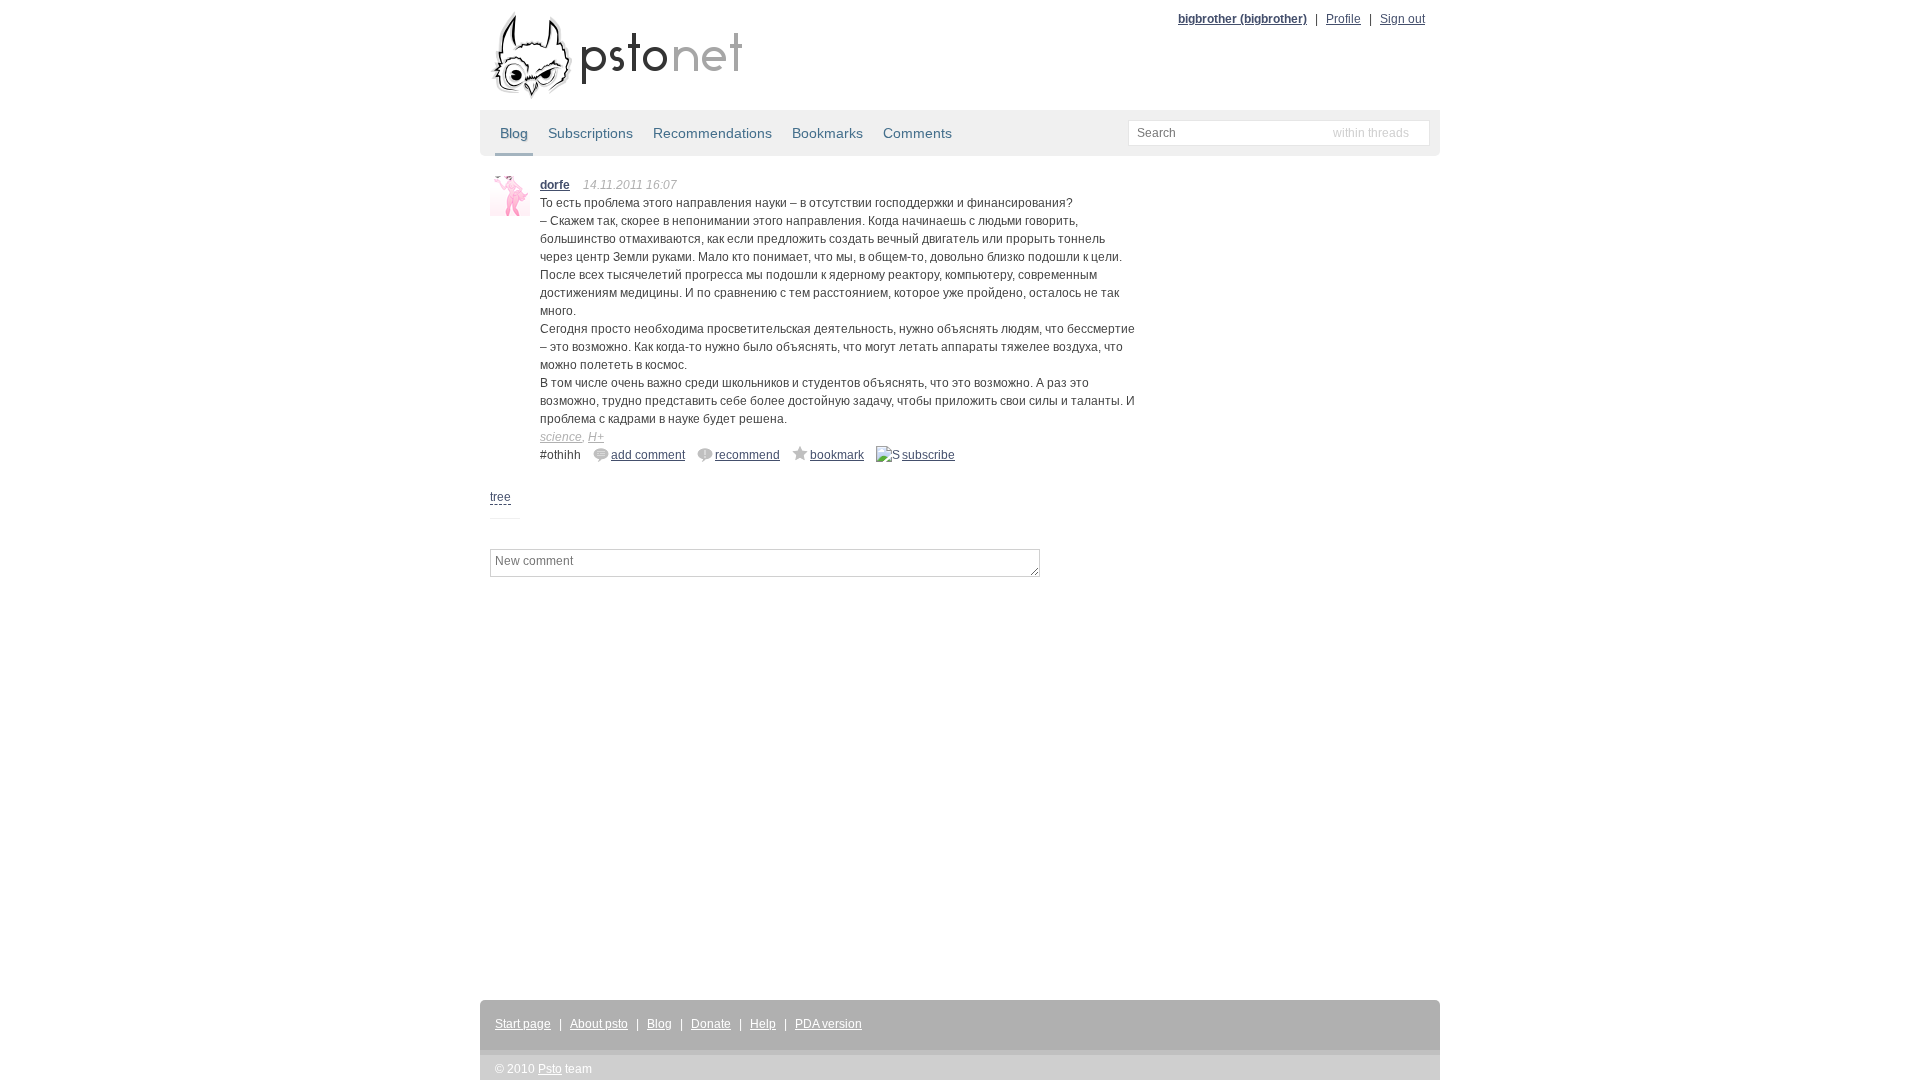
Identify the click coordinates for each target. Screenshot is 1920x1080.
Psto (550, 1069)
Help (763, 1024)
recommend (747, 455)
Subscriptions (590, 133)
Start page (523, 1024)
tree (500, 497)
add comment (648, 455)
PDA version (828, 1024)
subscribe (928, 455)
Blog (514, 133)
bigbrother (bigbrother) (1242, 19)
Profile (1343, 19)
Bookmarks (827, 133)
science (561, 437)
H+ (596, 437)
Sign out (1402, 19)
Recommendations (712, 133)
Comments (917, 133)
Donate (711, 1024)
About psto (599, 1024)
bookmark (837, 455)
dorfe (555, 185)
